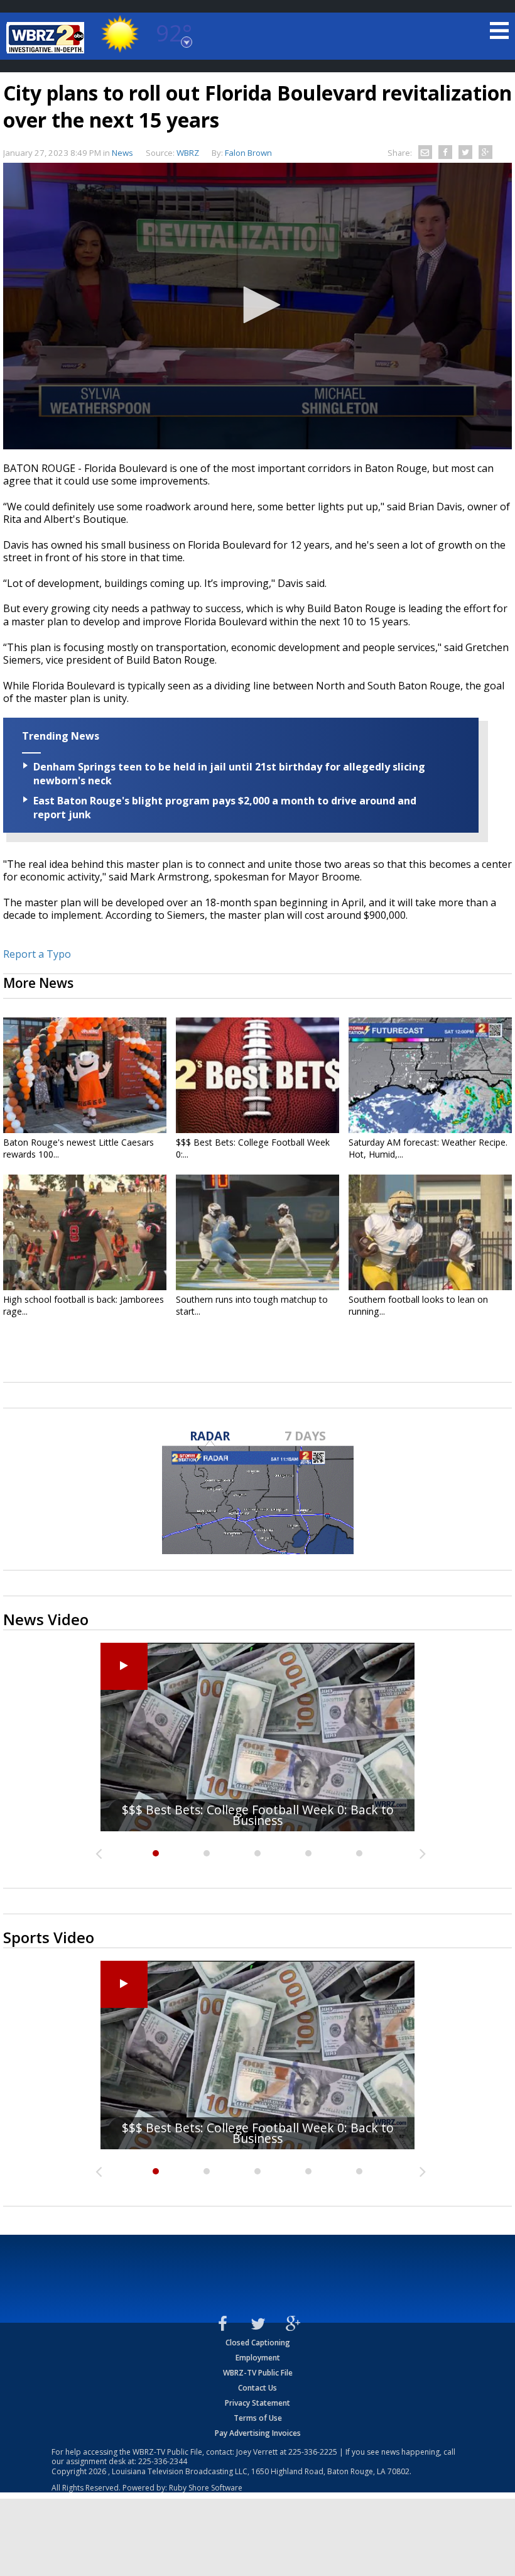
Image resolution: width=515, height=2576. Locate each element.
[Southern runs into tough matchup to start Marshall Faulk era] (257, 1232)
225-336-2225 (313, 2452)
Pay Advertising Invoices (258, 2433)
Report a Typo (37, 954)
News (122, 153)
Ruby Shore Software (206, 2488)
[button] (257, 305)
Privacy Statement (257, 2403)
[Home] (47, 38)
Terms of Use (258, 2418)
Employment (258, 2358)
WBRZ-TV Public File (258, 2373)
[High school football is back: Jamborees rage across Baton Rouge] (85, 1232)
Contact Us (257, 2388)
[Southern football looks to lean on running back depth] (430, 1232)
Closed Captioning (258, 2343)
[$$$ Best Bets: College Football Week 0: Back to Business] (257, 1075)
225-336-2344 (163, 2461)
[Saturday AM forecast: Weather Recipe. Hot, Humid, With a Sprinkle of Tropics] (430, 1075)
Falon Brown (248, 153)
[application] (257, 306)
